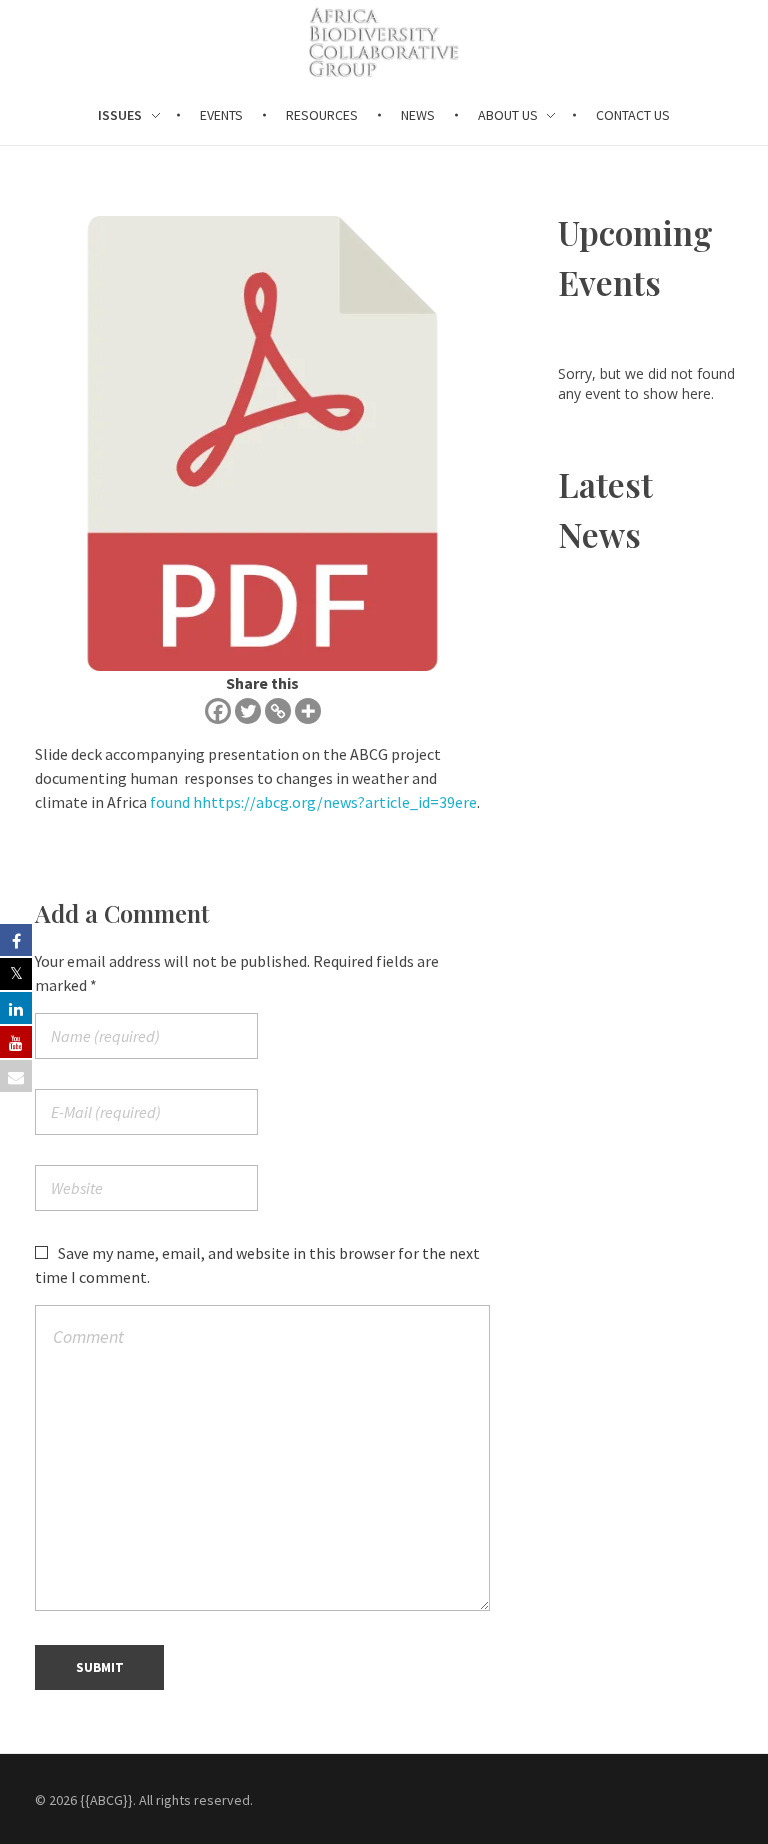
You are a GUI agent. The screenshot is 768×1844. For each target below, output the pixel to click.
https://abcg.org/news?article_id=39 (328, 802)
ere (466, 802)
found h (176, 802)
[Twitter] (248, 711)
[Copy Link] (278, 711)
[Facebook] (218, 711)
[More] (308, 711)
